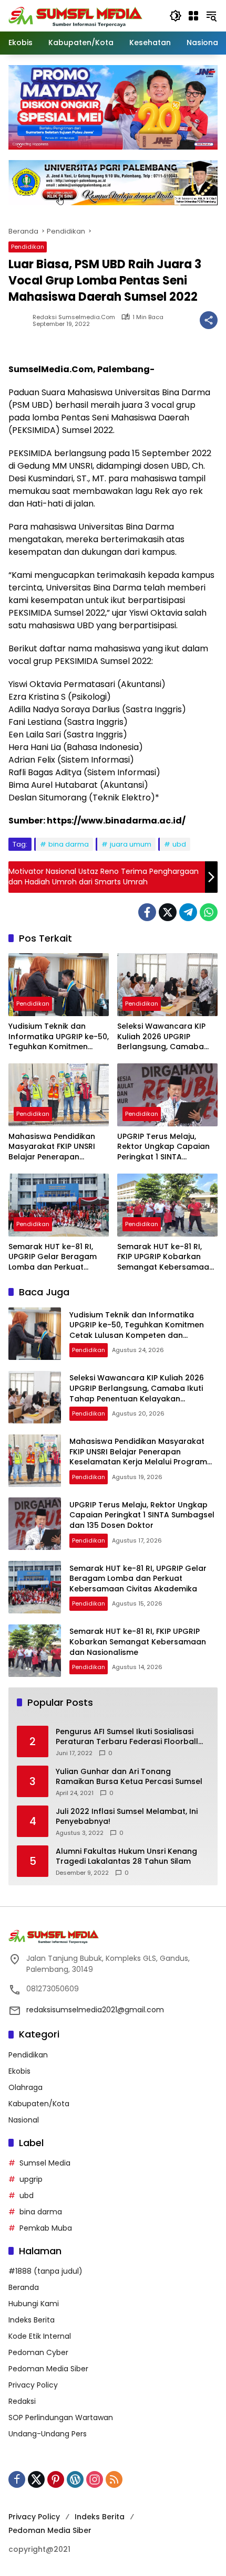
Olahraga (25, 2087)
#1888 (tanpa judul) (45, 2271)
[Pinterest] (56, 2479)
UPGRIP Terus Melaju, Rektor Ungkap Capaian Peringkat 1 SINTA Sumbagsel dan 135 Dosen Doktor (163, 1147)
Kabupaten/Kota (39, 2104)
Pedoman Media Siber (48, 2369)
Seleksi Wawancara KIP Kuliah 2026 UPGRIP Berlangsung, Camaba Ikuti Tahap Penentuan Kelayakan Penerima (161, 1037)
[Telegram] (188, 912)
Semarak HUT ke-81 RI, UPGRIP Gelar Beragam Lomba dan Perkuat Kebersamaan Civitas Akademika (53, 1257)
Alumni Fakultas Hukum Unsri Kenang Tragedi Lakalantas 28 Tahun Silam (126, 1857)
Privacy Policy (33, 2385)
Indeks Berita (32, 2320)
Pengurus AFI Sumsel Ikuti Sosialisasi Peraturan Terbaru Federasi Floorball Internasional (127, 1737)
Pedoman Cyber (38, 2352)
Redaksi (22, 2401)
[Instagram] (95, 2479)
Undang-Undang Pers (48, 2434)
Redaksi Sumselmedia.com (74, 317)
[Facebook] (147, 912)
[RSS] (114, 2479)
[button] (176, 16)
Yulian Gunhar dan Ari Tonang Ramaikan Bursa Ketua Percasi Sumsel (129, 1777)
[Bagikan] (209, 320)
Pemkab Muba (46, 2228)
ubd (179, 844)
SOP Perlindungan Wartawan (61, 2417)
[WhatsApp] (209, 912)
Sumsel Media (45, 2163)
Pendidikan (28, 247)
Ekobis (19, 2071)
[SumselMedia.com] (75, 15)
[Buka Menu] (193, 16)
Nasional (24, 2120)
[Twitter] (168, 912)
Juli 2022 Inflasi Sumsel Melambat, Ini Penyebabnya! (127, 1817)
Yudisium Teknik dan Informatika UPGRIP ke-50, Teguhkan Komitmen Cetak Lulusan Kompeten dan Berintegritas (59, 1037)
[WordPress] (75, 2479)
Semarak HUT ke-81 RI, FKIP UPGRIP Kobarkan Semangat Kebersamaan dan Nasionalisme (166, 1257)
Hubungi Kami (34, 2304)
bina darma (69, 844)
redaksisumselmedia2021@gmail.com (95, 2010)
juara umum (131, 844)
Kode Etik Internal (40, 2336)
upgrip (31, 2179)
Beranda (24, 2287)
